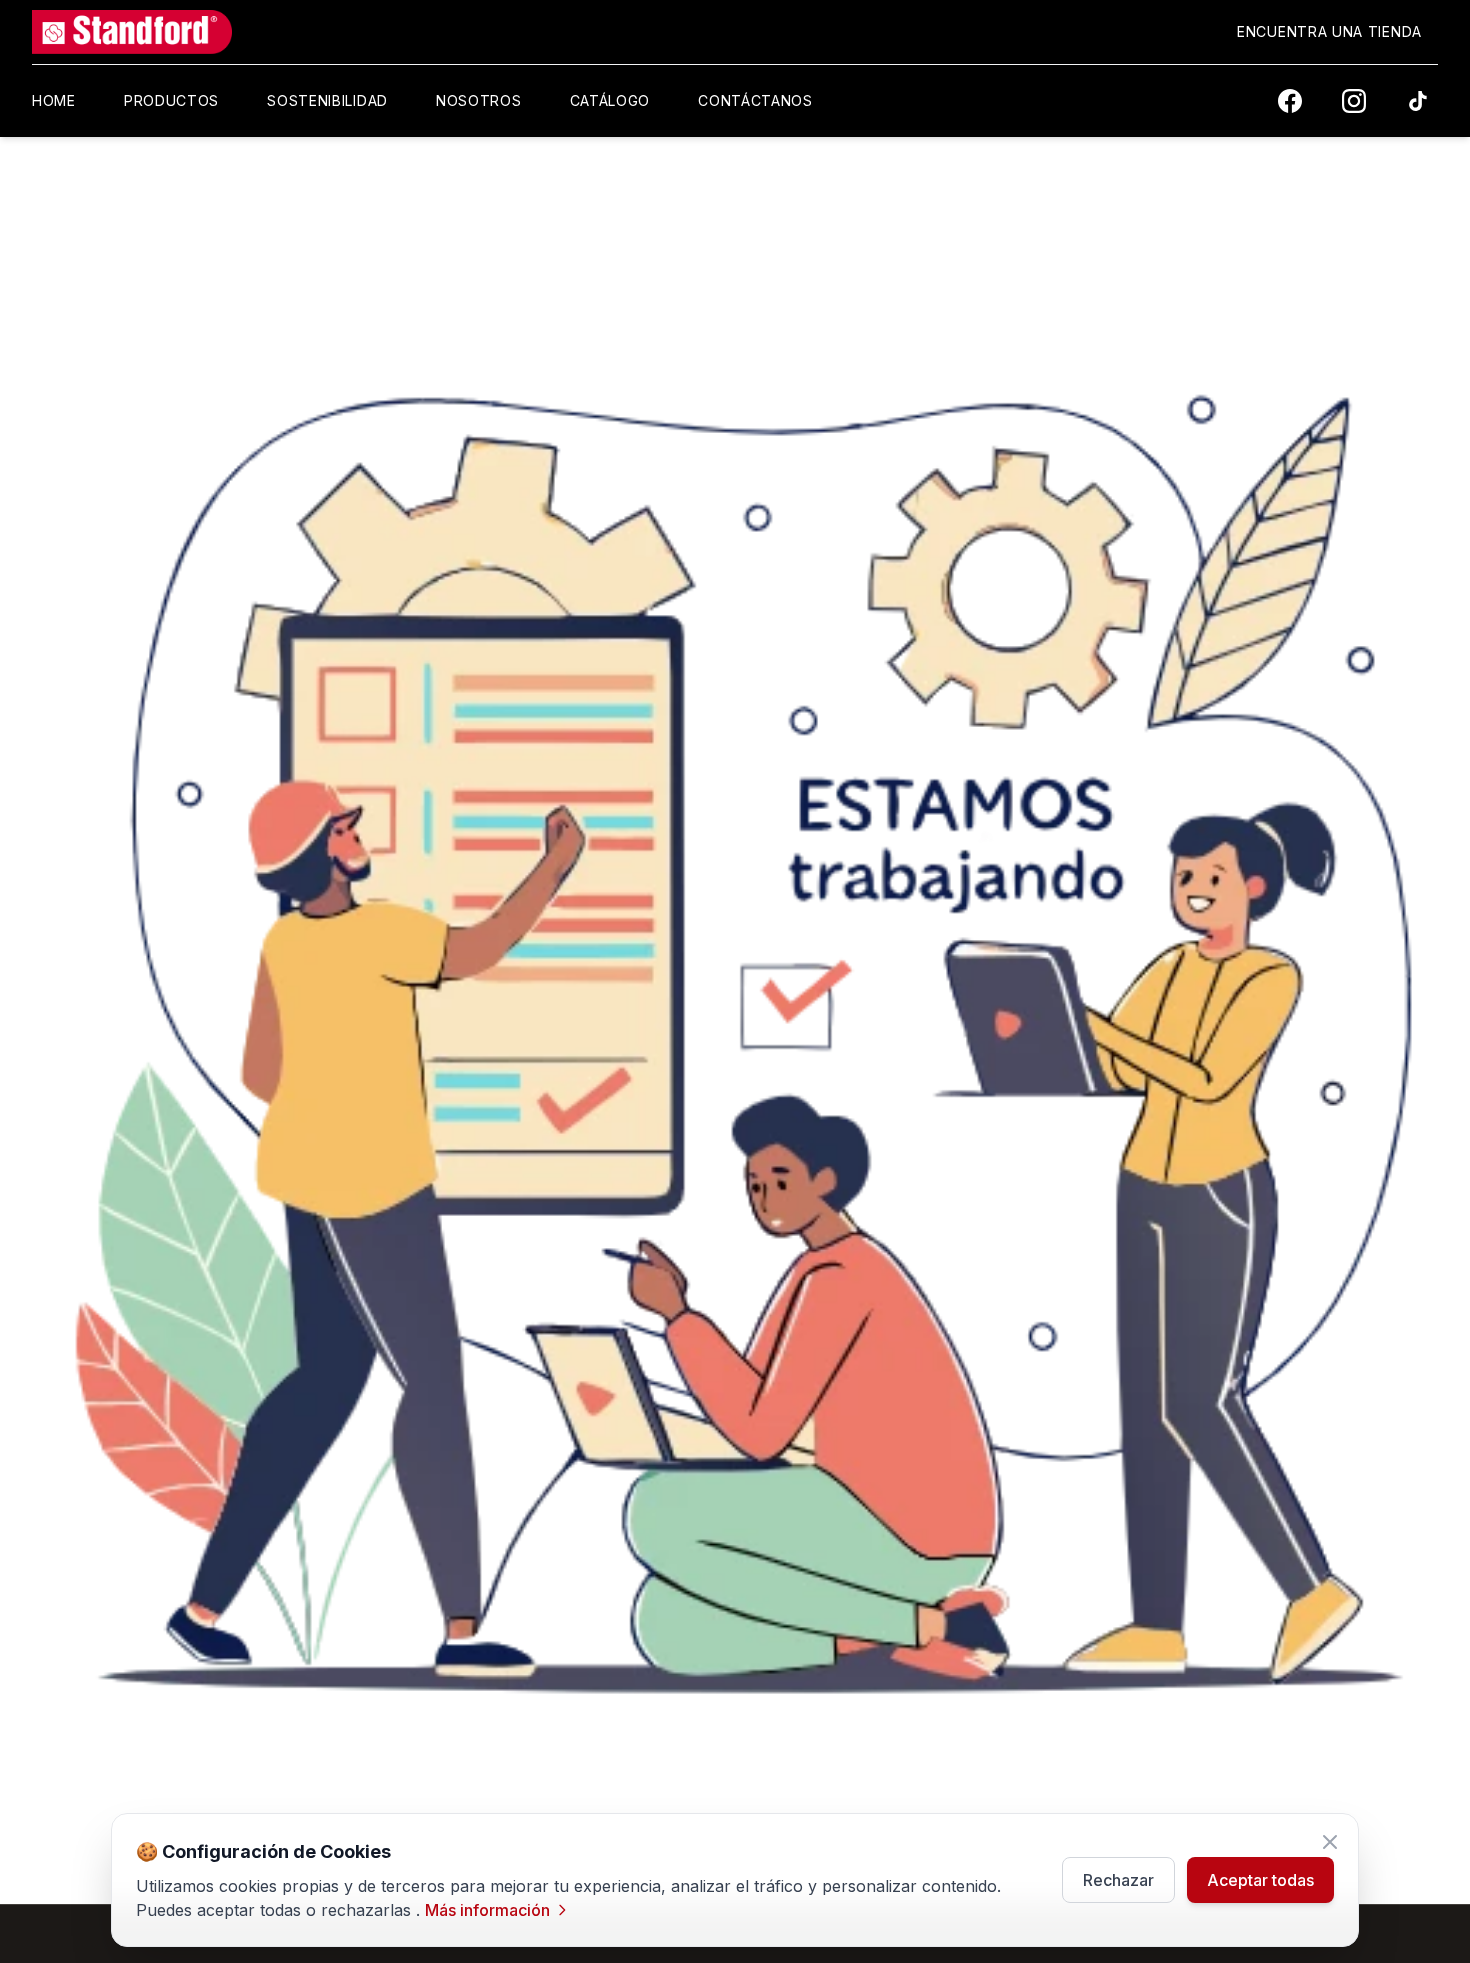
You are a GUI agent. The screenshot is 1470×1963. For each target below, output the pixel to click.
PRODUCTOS (171, 100)
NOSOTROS (479, 100)
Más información (487, 1910)
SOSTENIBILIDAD (327, 100)
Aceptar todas (1260, 1880)
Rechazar (1118, 1880)
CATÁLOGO (610, 100)
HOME (54, 100)
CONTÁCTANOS (755, 100)
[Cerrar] (1330, 1842)
